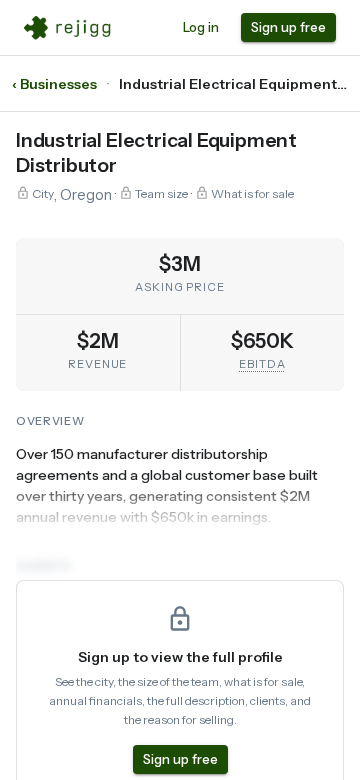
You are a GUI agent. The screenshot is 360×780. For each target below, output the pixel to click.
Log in (201, 27)
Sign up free (288, 27)
